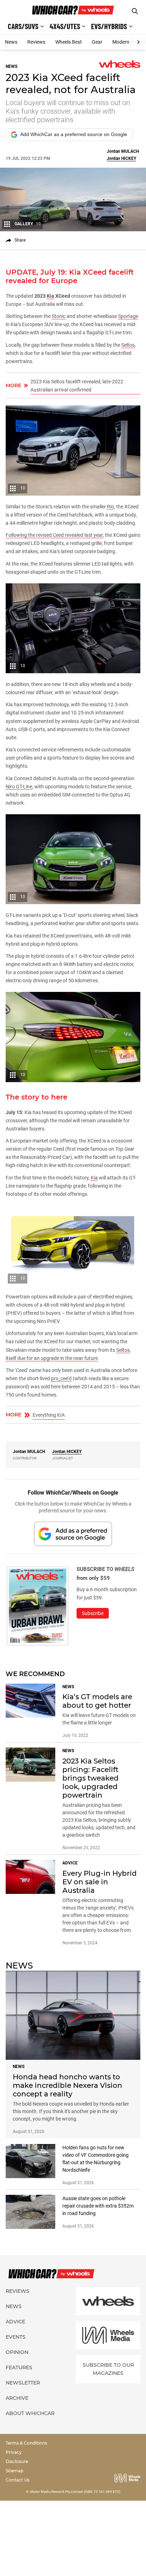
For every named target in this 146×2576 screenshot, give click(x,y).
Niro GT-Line (19, 787)
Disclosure (17, 2461)
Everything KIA (49, 1415)
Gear (97, 42)
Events (16, 2337)
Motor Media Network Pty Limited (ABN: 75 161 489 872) (75, 2492)
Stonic (59, 316)
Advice (15, 2322)
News (11, 42)
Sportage (128, 316)
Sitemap (15, 2471)
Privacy (14, 2452)
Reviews (36, 42)
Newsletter (23, 2383)
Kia (94, 1178)
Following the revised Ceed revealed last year (54, 535)
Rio (111, 507)
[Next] (138, 42)
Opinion (17, 2352)
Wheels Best (69, 42)
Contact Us (18, 2480)
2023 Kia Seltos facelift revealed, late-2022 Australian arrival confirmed (77, 386)
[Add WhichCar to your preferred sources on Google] (73, 1534)
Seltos (128, 345)
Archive (17, 2398)
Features (19, 2367)
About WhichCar (30, 2413)
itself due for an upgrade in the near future (52, 1358)
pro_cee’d (61, 1378)
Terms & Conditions (26, 2443)
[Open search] (135, 11)
